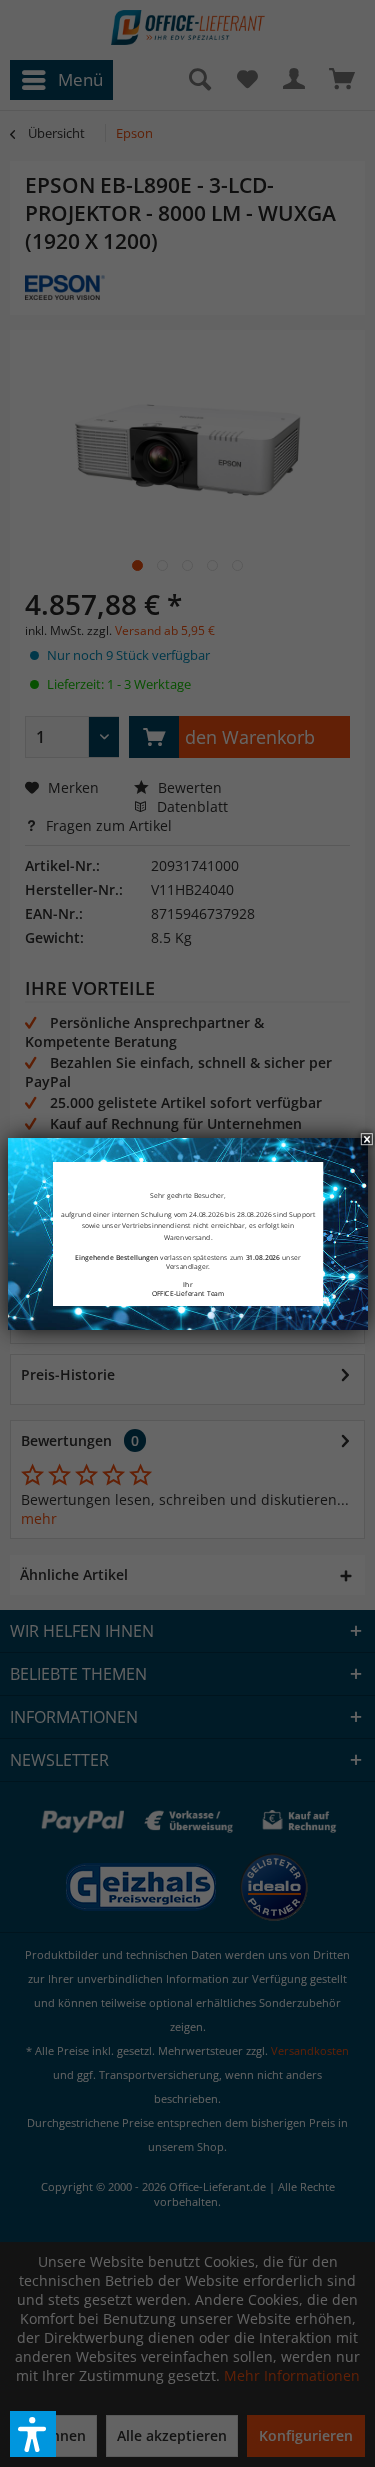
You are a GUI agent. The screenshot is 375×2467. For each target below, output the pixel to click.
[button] (33, 2434)
